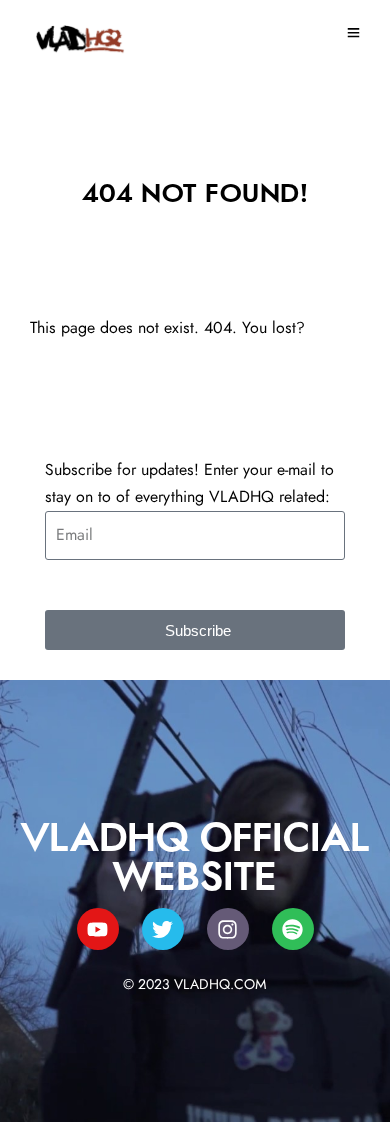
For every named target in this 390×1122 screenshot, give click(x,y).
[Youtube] (98, 929)
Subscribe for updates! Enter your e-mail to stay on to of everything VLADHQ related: (189, 483)
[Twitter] (163, 929)
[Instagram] (228, 929)
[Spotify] (293, 929)
